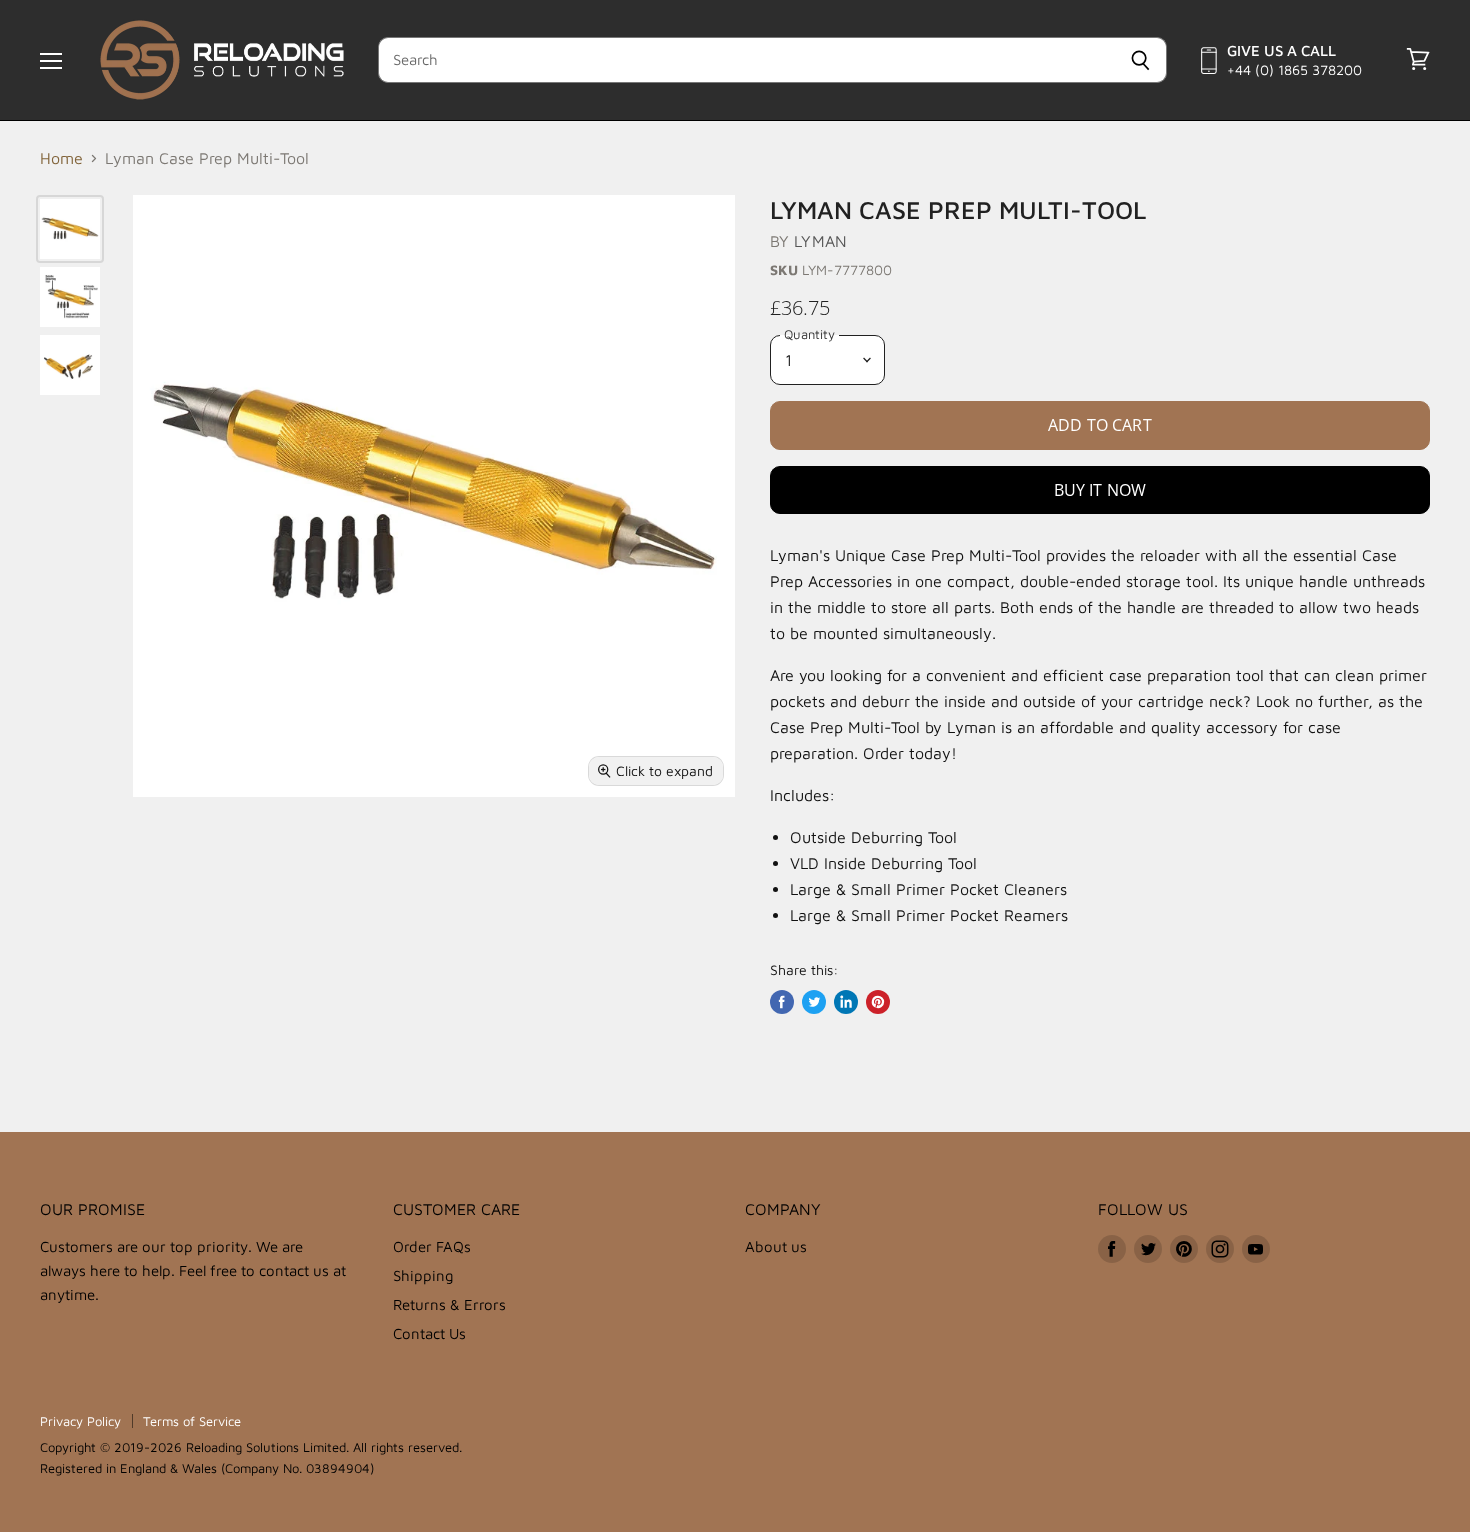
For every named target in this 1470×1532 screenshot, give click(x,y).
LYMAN (820, 241)
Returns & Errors (449, 1304)
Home (61, 158)
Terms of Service (192, 1421)
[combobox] (746, 60)
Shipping (423, 1275)
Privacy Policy (80, 1421)
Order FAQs (432, 1246)
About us (776, 1246)
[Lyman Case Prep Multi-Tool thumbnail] (70, 229)
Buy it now (1100, 490)
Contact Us (429, 1333)
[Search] (1140, 60)
